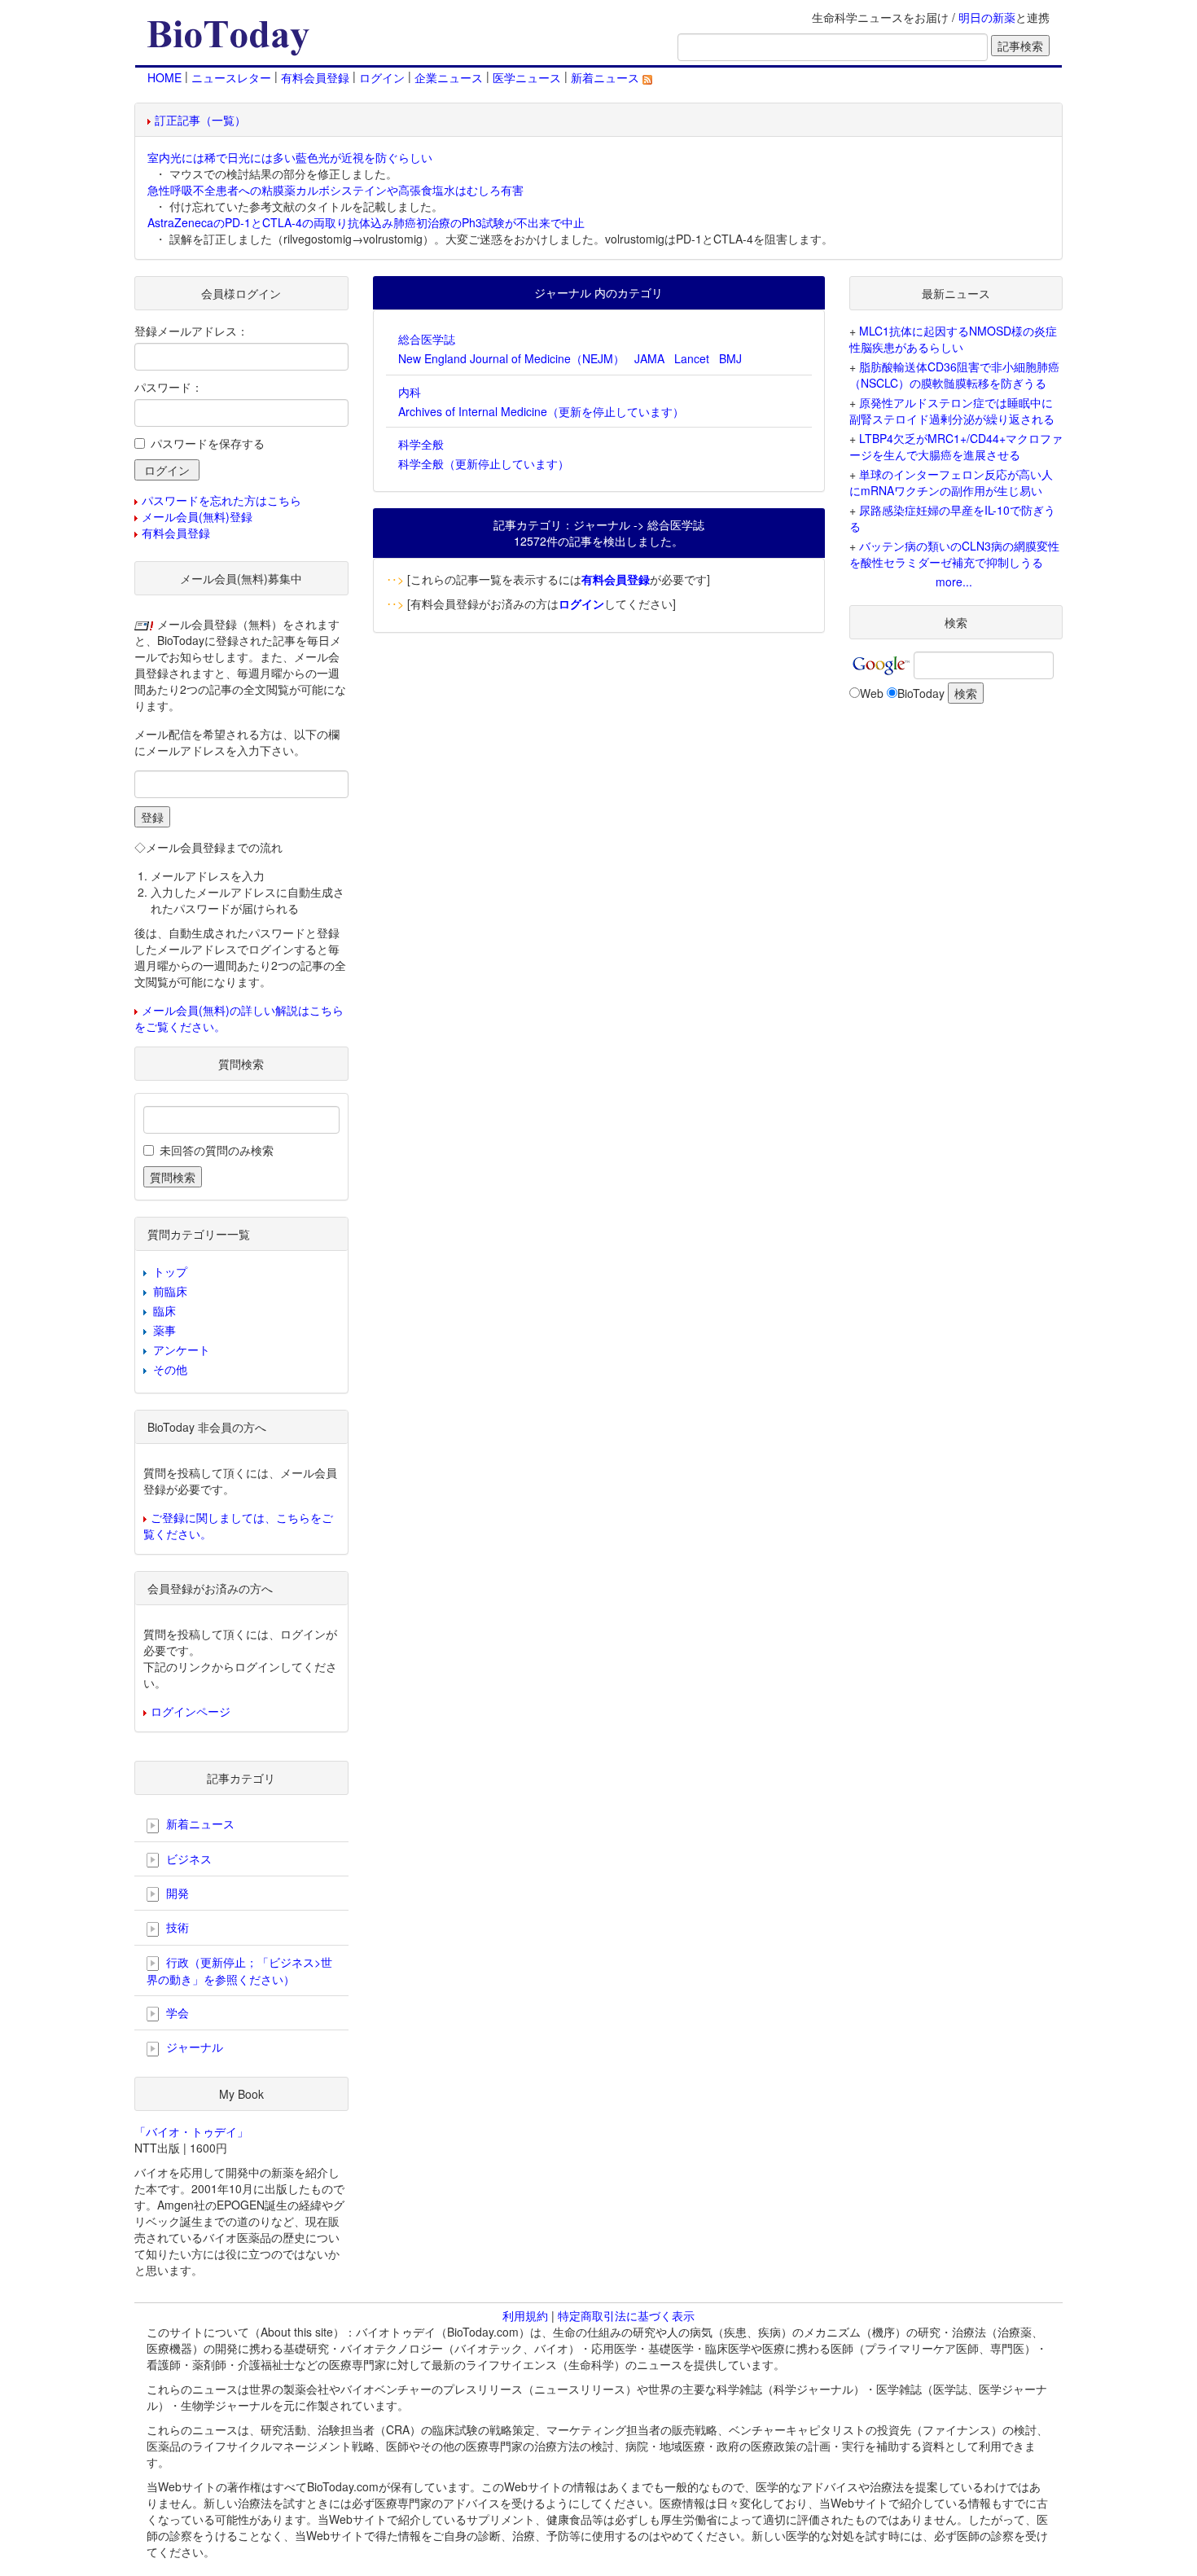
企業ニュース (449, 77)
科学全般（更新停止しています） (484, 463)
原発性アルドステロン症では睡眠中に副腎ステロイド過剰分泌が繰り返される (952, 410)
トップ (170, 1271)
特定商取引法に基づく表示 (626, 2315)
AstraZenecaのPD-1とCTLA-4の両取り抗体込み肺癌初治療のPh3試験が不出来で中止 (366, 222)
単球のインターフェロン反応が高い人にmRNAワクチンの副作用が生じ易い (951, 482)
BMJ (730, 358)
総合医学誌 (427, 339)
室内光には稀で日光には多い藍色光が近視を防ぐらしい (290, 157)
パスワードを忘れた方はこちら (221, 500)
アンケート (182, 1349)
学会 (176, 2012)
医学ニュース (527, 77)
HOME (164, 77)
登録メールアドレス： (191, 331)
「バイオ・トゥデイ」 (191, 2131)
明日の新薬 (987, 17)
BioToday (921, 693)
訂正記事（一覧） (200, 120)
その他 (170, 1369)
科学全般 (421, 444)
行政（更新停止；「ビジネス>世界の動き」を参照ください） (239, 1970)
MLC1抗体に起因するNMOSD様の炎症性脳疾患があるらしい (953, 339)
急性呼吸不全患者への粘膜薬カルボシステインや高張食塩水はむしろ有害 (335, 190)
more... (954, 581)
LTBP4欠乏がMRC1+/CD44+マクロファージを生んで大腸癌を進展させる (956, 446)
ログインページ (191, 1711)
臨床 (164, 1310)
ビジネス (187, 1858)
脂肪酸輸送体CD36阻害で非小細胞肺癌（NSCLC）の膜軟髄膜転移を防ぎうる (954, 375)
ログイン (382, 77)
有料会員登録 (315, 77)
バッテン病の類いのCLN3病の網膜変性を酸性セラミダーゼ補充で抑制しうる (954, 554)
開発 (176, 1893)
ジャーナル (193, 2047)
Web (872, 693)
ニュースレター (231, 77)
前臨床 (170, 1291)
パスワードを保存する (208, 443)
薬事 (164, 1330)
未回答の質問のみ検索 (217, 1150)
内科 (410, 392)
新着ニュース (607, 77)
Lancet (692, 358)
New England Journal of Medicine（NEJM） (511, 358)
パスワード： (169, 387)
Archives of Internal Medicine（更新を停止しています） (541, 411)
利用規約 (525, 2315)
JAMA (649, 358)
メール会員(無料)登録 (197, 516)
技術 (176, 1927)
